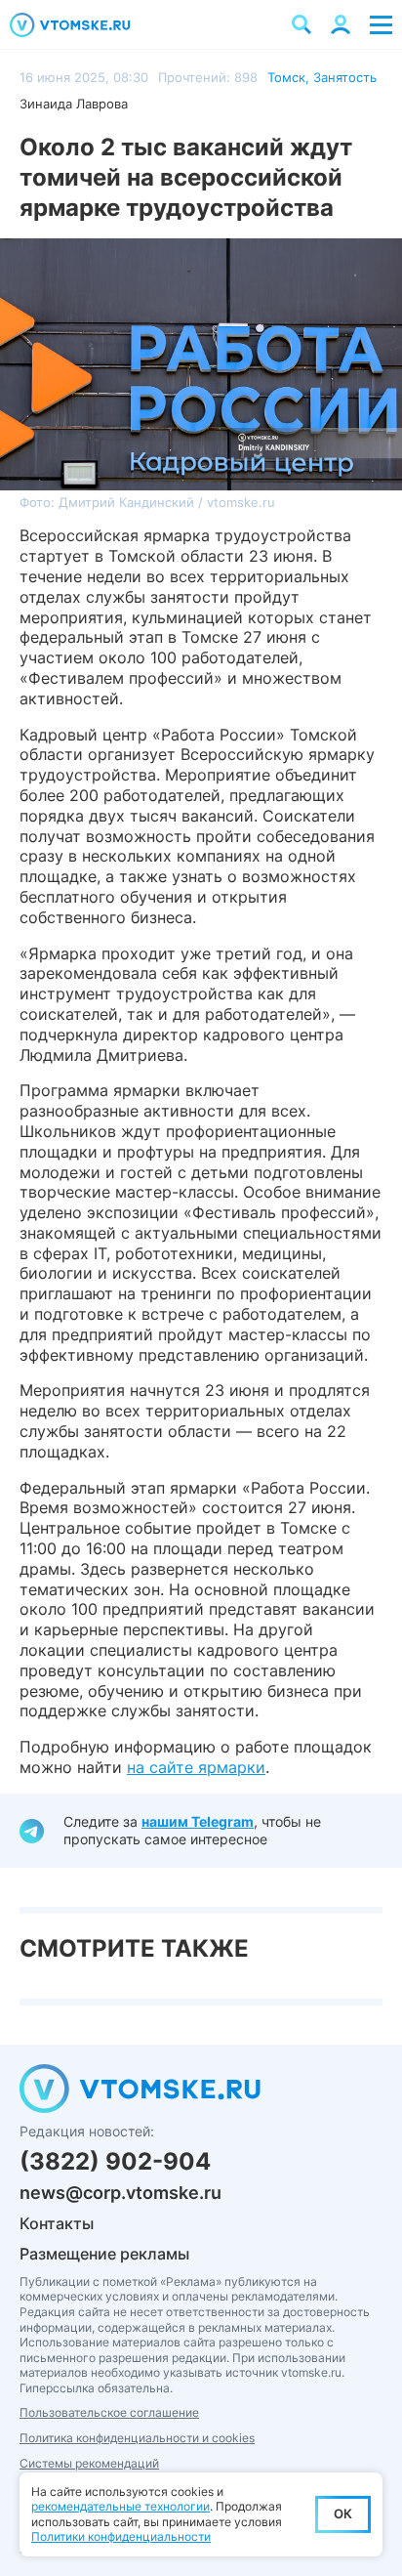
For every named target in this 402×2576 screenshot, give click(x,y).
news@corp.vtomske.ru (121, 2193)
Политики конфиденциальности (121, 2536)
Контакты (57, 2223)
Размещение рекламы (104, 2254)
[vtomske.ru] (70, 25)
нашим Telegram (198, 1821)
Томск (286, 77)
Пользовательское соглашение (109, 2412)
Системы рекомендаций (89, 2463)
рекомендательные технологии (121, 2506)
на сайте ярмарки (196, 1767)
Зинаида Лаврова (74, 104)
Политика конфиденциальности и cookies (137, 2438)
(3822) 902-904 (115, 2161)
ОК (343, 2513)
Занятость (345, 77)
